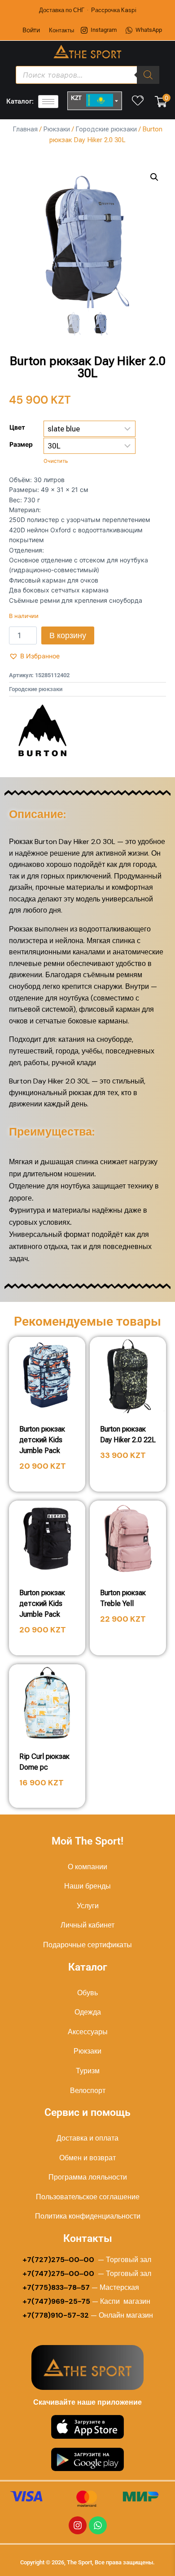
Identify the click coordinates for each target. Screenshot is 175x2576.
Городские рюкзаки (106, 129)
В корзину (68, 635)
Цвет (17, 427)
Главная (25, 129)
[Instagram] (78, 2525)
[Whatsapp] (98, 2525)
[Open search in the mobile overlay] (87, 75)
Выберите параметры (128, 1481)
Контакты (61, 30)
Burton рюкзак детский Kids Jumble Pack (42, 1440)
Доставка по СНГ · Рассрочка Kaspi (88, 10)
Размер (21, 444)
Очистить (56, 461)
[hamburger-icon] (48, 102)
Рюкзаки (57, 129)
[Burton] (43, 730)
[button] (154, 177)
